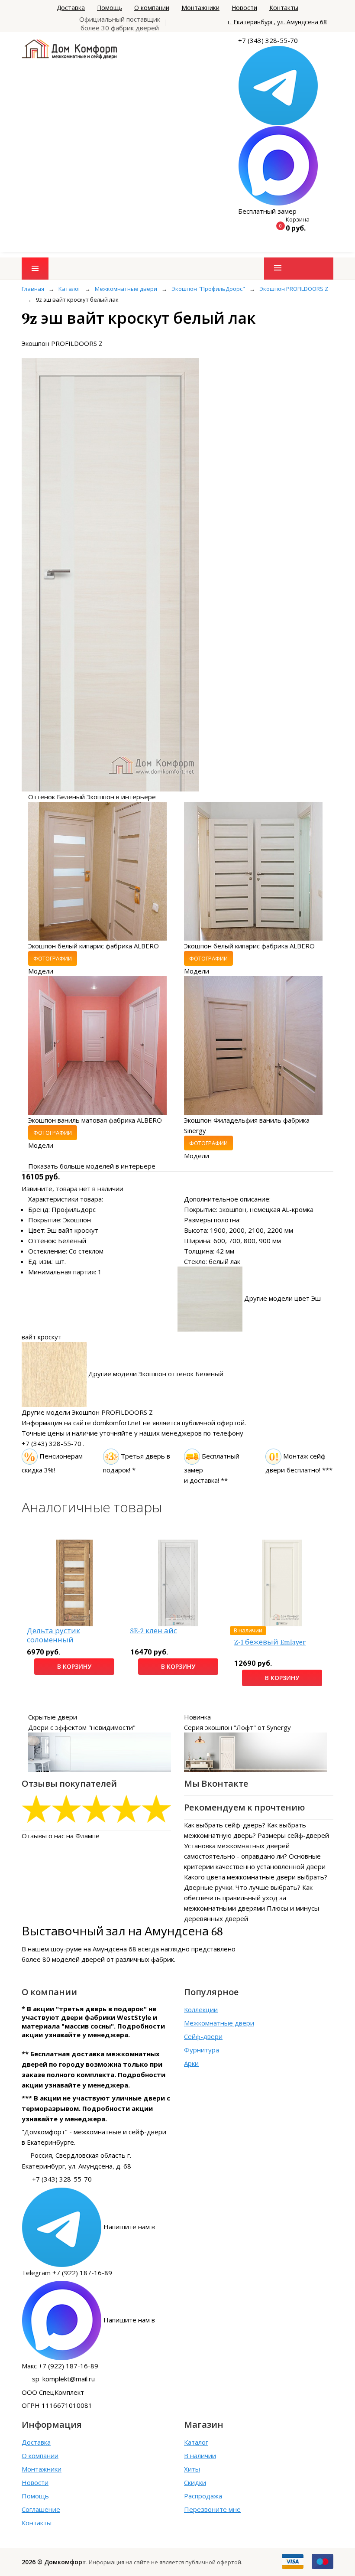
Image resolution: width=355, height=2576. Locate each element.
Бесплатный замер (267, 211)
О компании (152, 8)
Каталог (196, 2442)
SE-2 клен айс (154, 1631)
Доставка (71, 8)
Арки (191, 2063)
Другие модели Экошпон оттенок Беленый (156, 1374)
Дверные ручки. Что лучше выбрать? (242, 1887)
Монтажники (200, 8)
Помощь (110, 8)
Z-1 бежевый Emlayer (270, 1642)
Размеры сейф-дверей (293, 1835)
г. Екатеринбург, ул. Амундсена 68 (277, 22)
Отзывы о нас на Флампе (61, 1836)
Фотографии (53, 958)
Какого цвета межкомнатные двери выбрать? (256, 1877)
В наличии (200, 2456)
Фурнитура (202, 2050)
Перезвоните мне (212, 2509)
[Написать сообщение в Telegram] (278, 85)
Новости (244, 8)
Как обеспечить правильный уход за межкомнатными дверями (248, 1898)
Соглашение (41, 2509)
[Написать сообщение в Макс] (278, 165)
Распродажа (203, 2496)
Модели (41, 971)
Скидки (195, 2482)
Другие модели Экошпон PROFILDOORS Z (87, 1412)
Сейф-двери (203, 2036)
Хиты (192, 2469)
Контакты (284, 8)
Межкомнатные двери (219, 2023)
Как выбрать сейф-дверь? (225, 1825)
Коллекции (201, 2009)
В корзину (74, 1666)
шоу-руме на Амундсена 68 (94, 1949)
